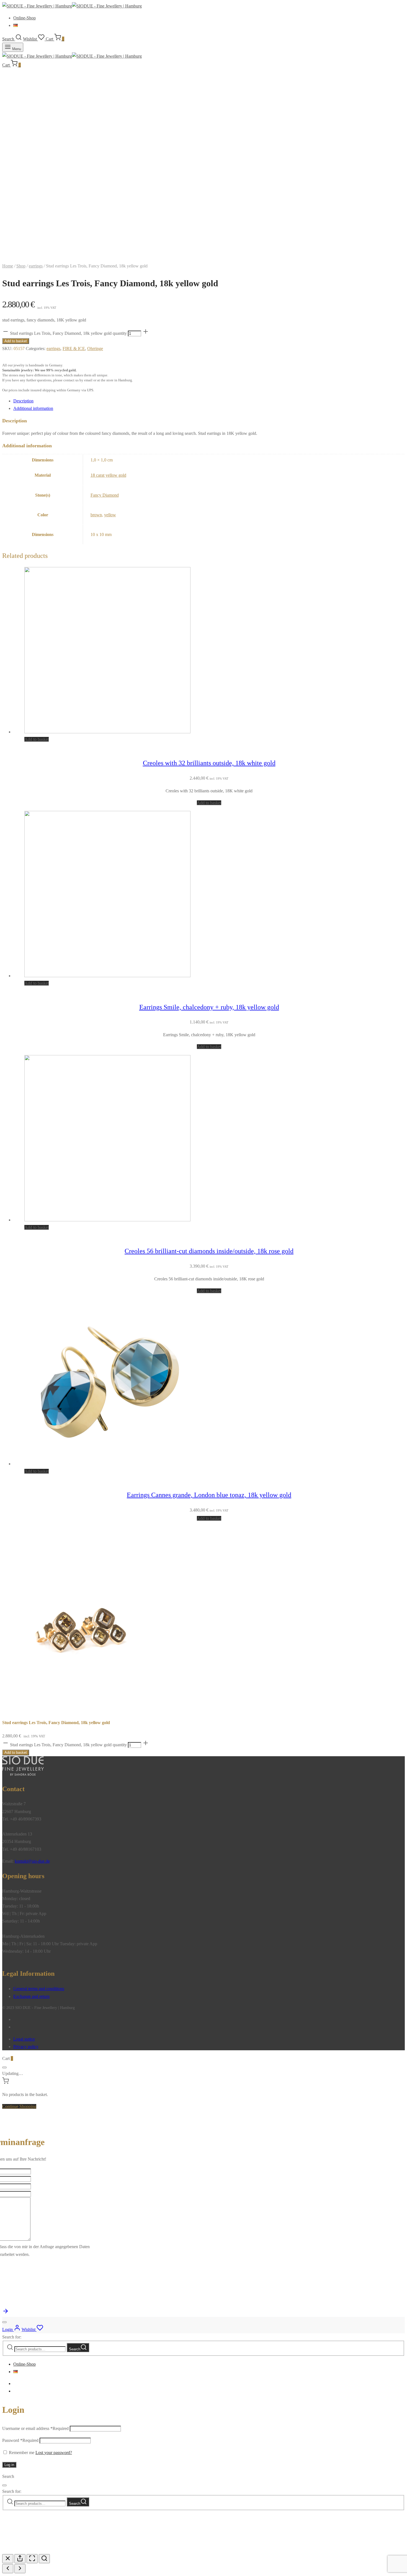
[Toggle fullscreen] (32, 2559)
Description (23, 401)
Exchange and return (31, 1996)
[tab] (209, 401)
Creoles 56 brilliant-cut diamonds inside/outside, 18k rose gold (209, 1251)
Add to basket (16, 341)
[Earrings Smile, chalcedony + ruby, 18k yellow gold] (107, 976)
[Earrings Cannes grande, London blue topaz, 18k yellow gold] (107, 1464)
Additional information (33, 408)
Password (20, 2440)
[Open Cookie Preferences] (44, 2550)
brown (96, 515)
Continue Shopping (19, 2106)
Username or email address (35, 2428)
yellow (110, 515)
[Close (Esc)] (8, 2559)
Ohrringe (95, 349)
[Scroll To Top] (6, 2313)
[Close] (4, 2067)
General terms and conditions (39, 1989)
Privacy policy (26, 2047)
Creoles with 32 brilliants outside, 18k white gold (209, 763)
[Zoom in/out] (44, 2559)
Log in (9, 2465)
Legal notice (24, 2039)
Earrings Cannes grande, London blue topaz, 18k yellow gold (209, 1495)
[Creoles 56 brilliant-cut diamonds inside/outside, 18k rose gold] (107, 1220)
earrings (36, 266)
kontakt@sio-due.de (32, 1861)
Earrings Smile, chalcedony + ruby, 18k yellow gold (209, 1007)
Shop (21, 266)
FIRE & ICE (74, 349)
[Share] (20, 2559)
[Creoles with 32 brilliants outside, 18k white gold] (107, 732)
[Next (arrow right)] (20, 2569)
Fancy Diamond (105, 495)
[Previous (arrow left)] (8, 2569)
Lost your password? (54, 2453)
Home (8, 266)
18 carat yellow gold (108, 475)
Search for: (12, 2337)
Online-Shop (25, 18)
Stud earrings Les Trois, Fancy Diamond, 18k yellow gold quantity (68, 333)
